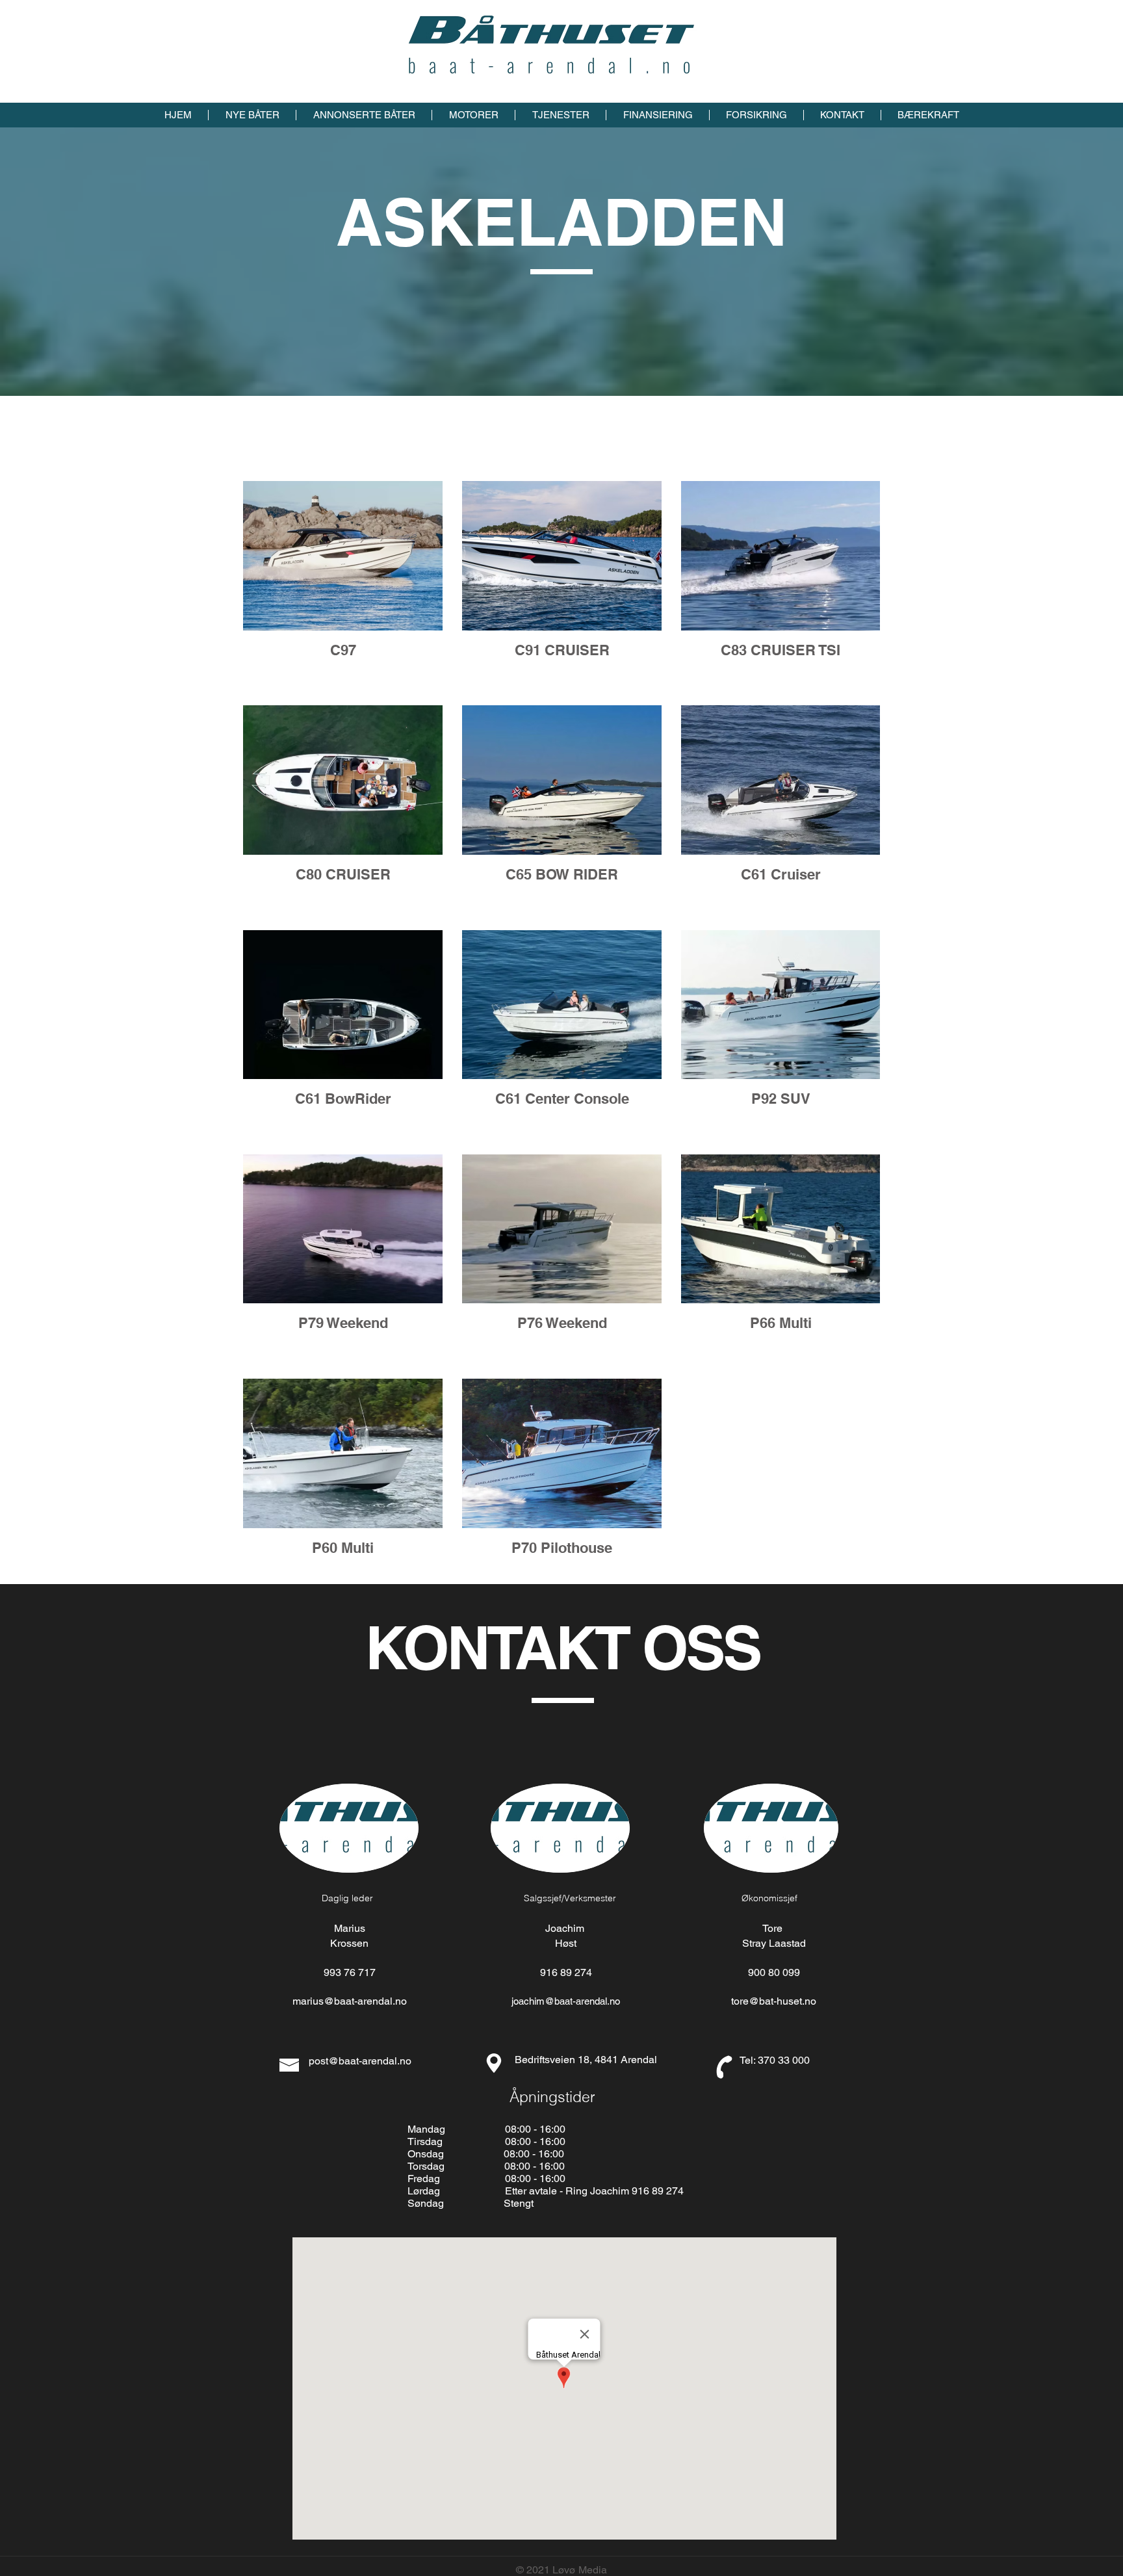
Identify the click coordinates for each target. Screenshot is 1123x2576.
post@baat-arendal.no (360, 2061)
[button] (252, 115)
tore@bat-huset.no (774, 2001)
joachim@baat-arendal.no (566, 2001)
